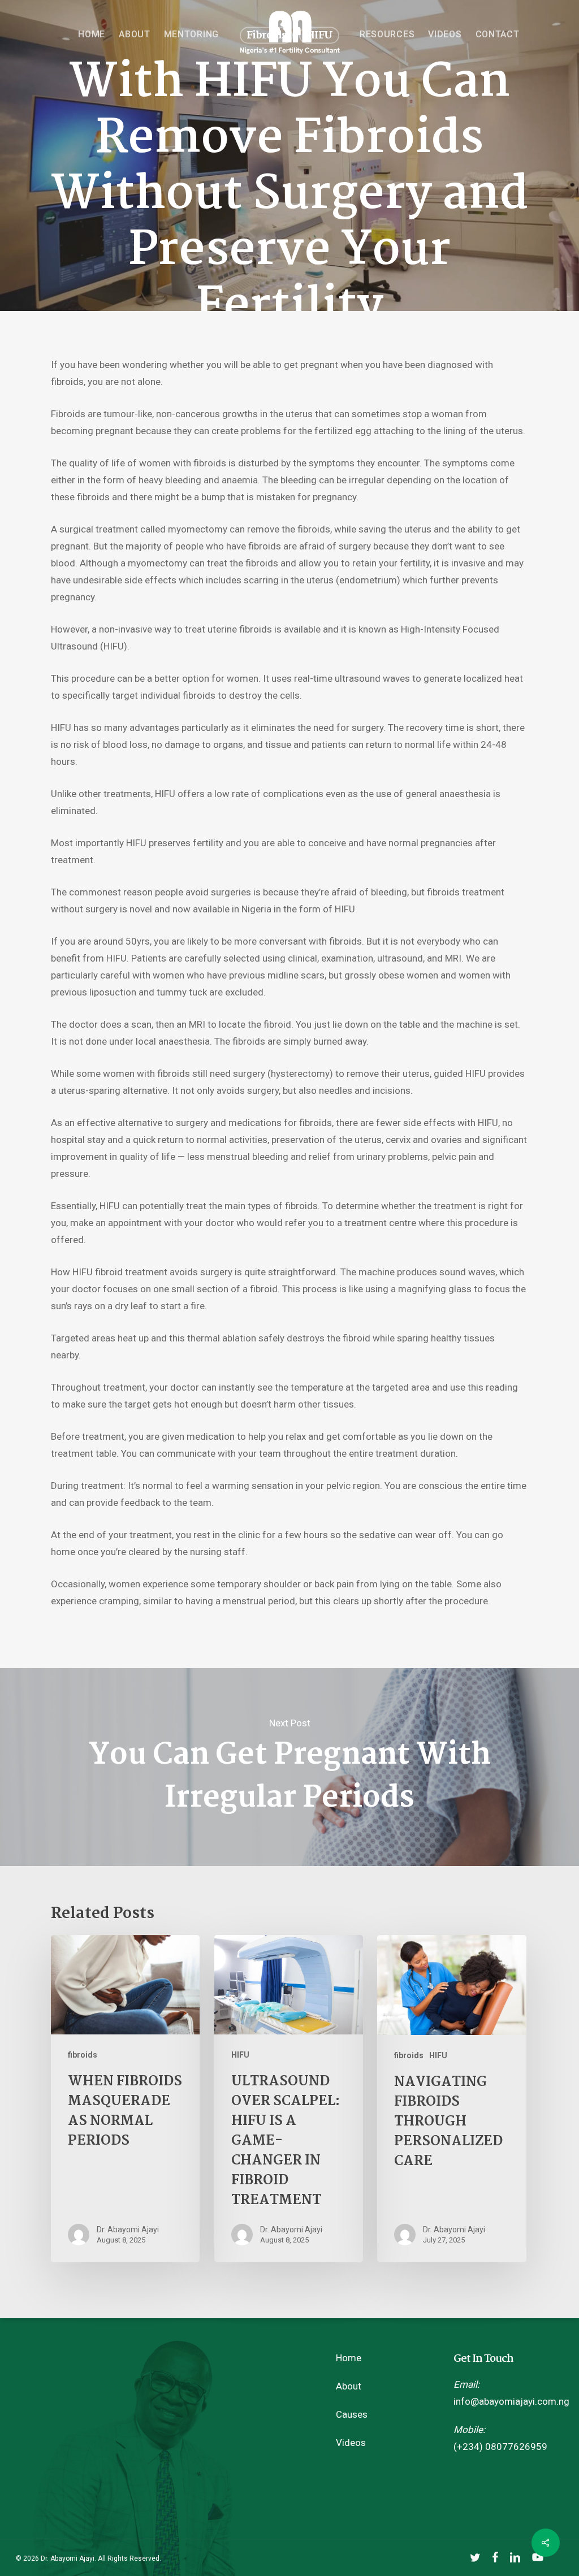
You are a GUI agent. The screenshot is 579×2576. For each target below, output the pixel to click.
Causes (352, 2414)
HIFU (240, 2055)
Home (349, 2358)
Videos (351, 2443)
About (349, 2386)
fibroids (83, 2055)
